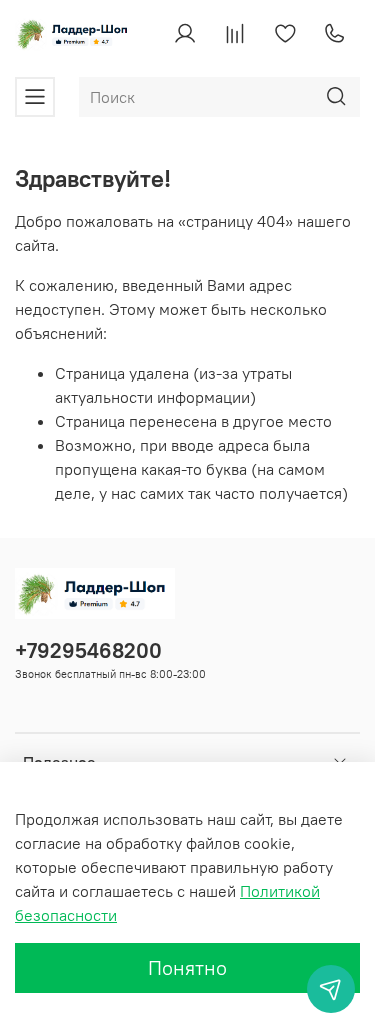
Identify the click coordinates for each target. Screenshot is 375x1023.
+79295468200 (88, 650)
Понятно (187, 967)
